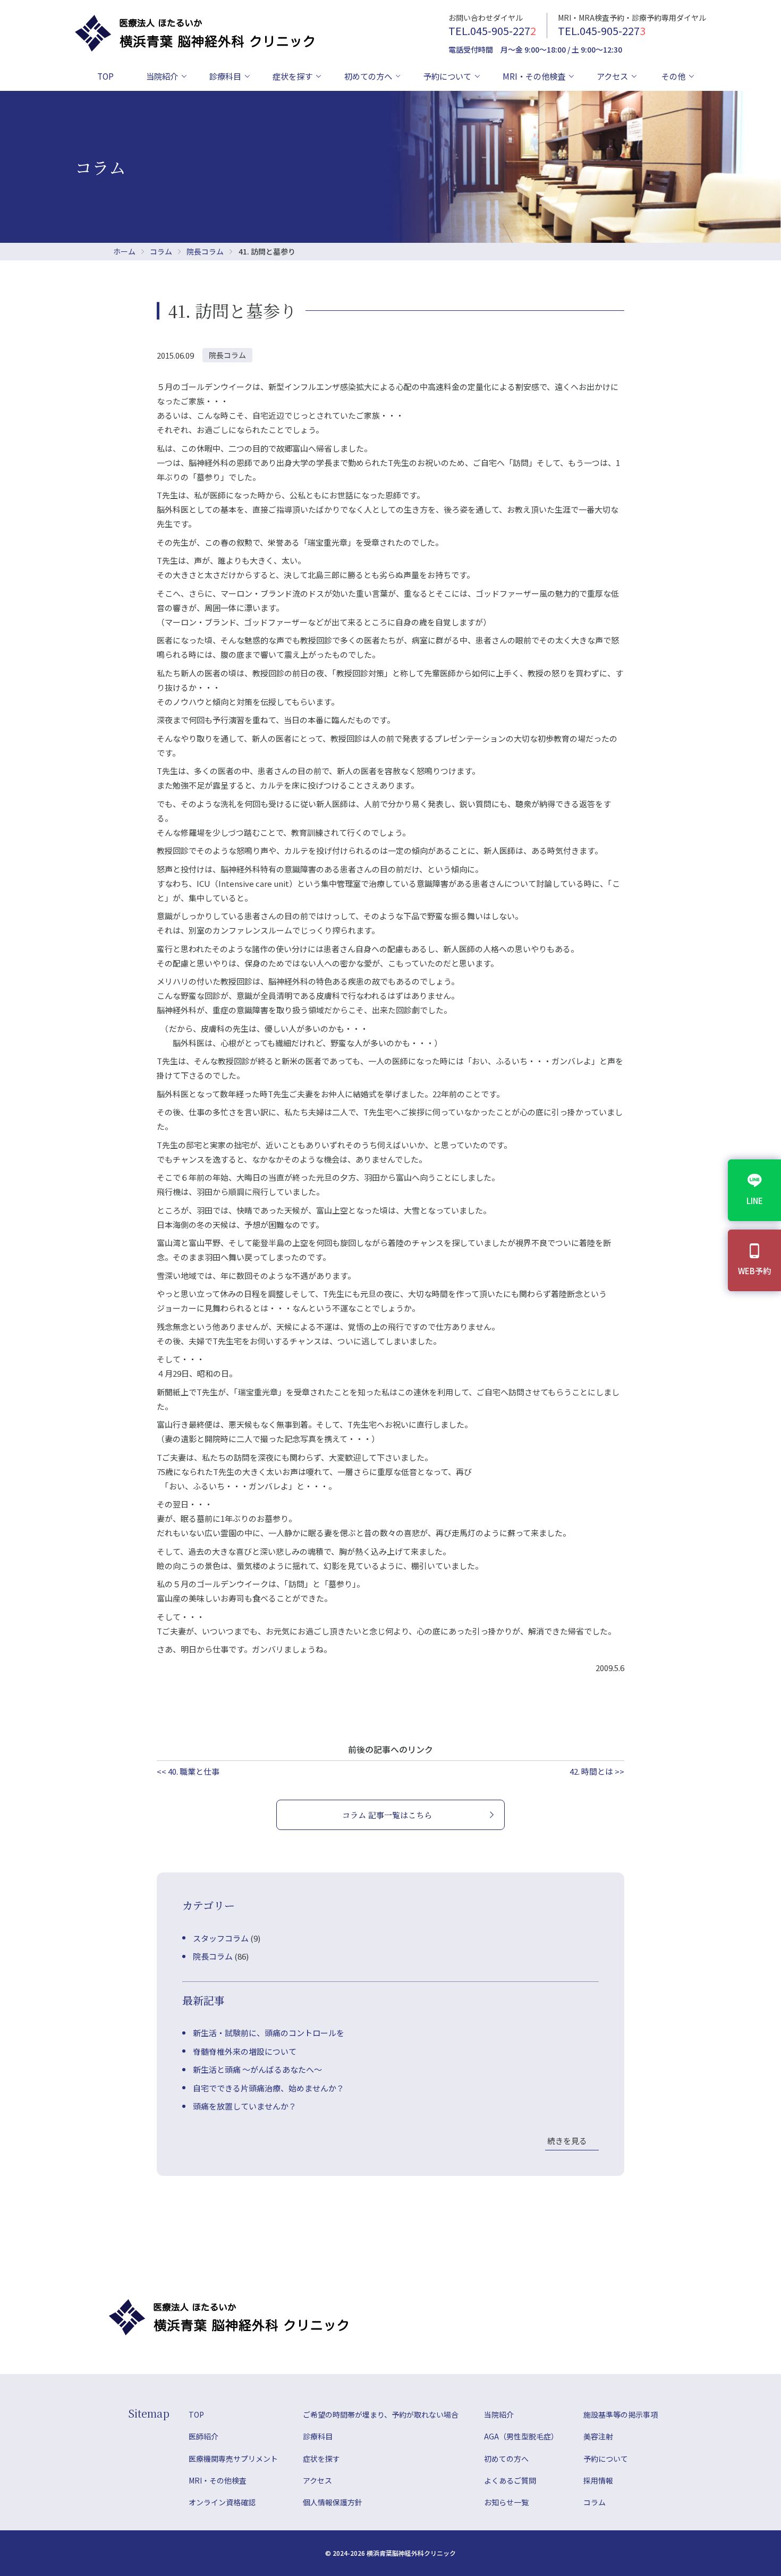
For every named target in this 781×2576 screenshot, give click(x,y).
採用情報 (598, 2480)
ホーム (124, 251)
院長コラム (205, 251)
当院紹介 (162, 76)
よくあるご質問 (510, 2480)
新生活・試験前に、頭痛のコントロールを (269, 2033)
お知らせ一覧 (506, 2502)
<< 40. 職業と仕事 (188, 1771)
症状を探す (292, 76)
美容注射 (598, 2436)
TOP (105, 76)
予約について (447, 76)
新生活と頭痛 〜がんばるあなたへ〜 (257, 2069)
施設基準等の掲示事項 (621, 2414)
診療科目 (225, 76)
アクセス (612, 76)
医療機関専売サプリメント (233, 2459)
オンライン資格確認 (222, 2502)
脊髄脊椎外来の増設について (245, 2051)
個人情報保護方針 (333, 2502)
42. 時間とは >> (597, 1771)
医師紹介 (203, 2436)
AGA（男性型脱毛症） (521, 2436)
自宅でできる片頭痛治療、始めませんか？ (269, 2088)
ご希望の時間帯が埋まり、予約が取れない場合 (381, 2414)
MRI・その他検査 (534, 76)
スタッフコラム (221, 1938)
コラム (161, 251)
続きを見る (567, 2141)
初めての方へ (368, 76)
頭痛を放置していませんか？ (245, 2106)
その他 (673, 76)
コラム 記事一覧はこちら (387, 1815)
